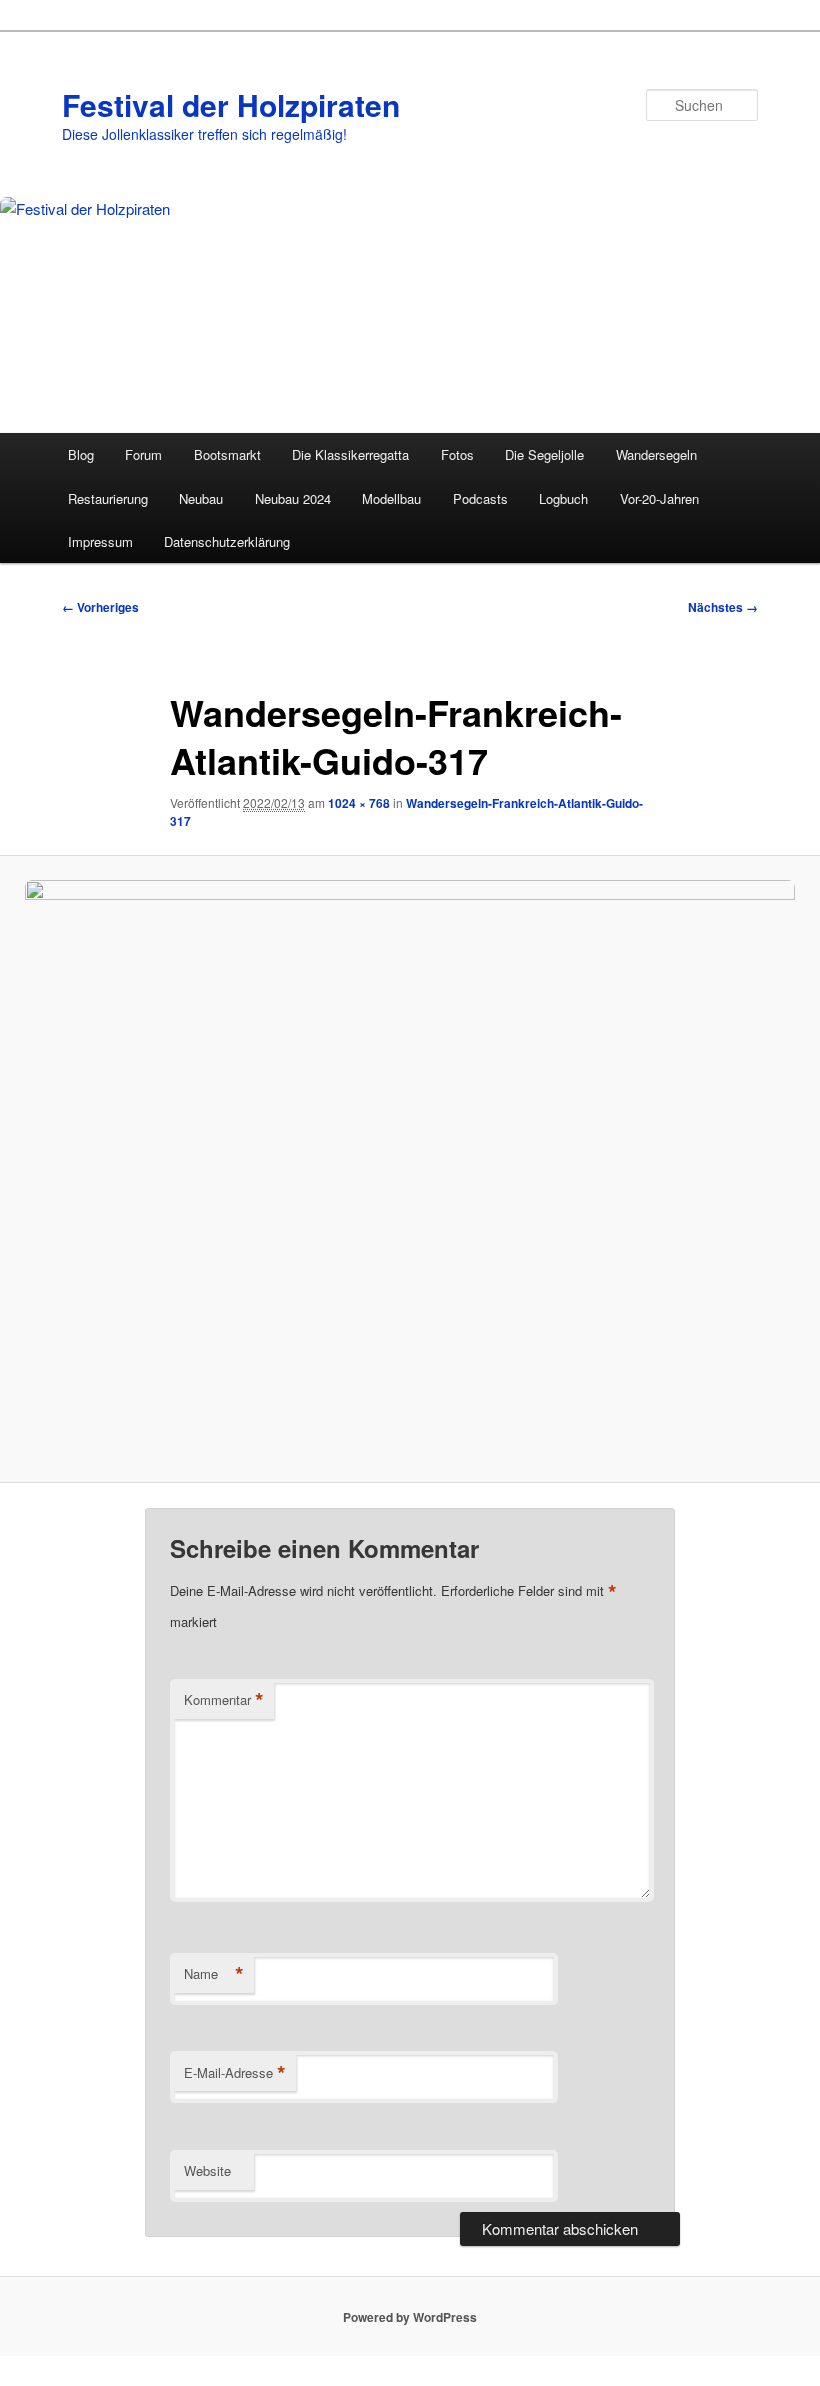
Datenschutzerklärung (227, 541)
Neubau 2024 (293, 498)
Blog (81, 454)
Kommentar (224, 1700)
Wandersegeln (656, 454)
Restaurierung (108, 498)
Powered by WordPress (410, 2317)
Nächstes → (723, 607)
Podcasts (480, 498)
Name (214, 1974)
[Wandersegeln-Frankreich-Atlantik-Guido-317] (410, 1169)
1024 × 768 (359, 803)
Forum (143, 454)
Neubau (201, 498)
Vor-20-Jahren (659, 498)
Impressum (100, 541)
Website (207, 2170)
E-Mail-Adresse (235, 2073)
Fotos (457, 454)
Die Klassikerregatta (350, 454)
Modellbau (391, 498)
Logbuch (563, 498)
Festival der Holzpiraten (231, 104)
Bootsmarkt (227, 454)
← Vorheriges (100, 607)
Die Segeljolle (544, 454)
